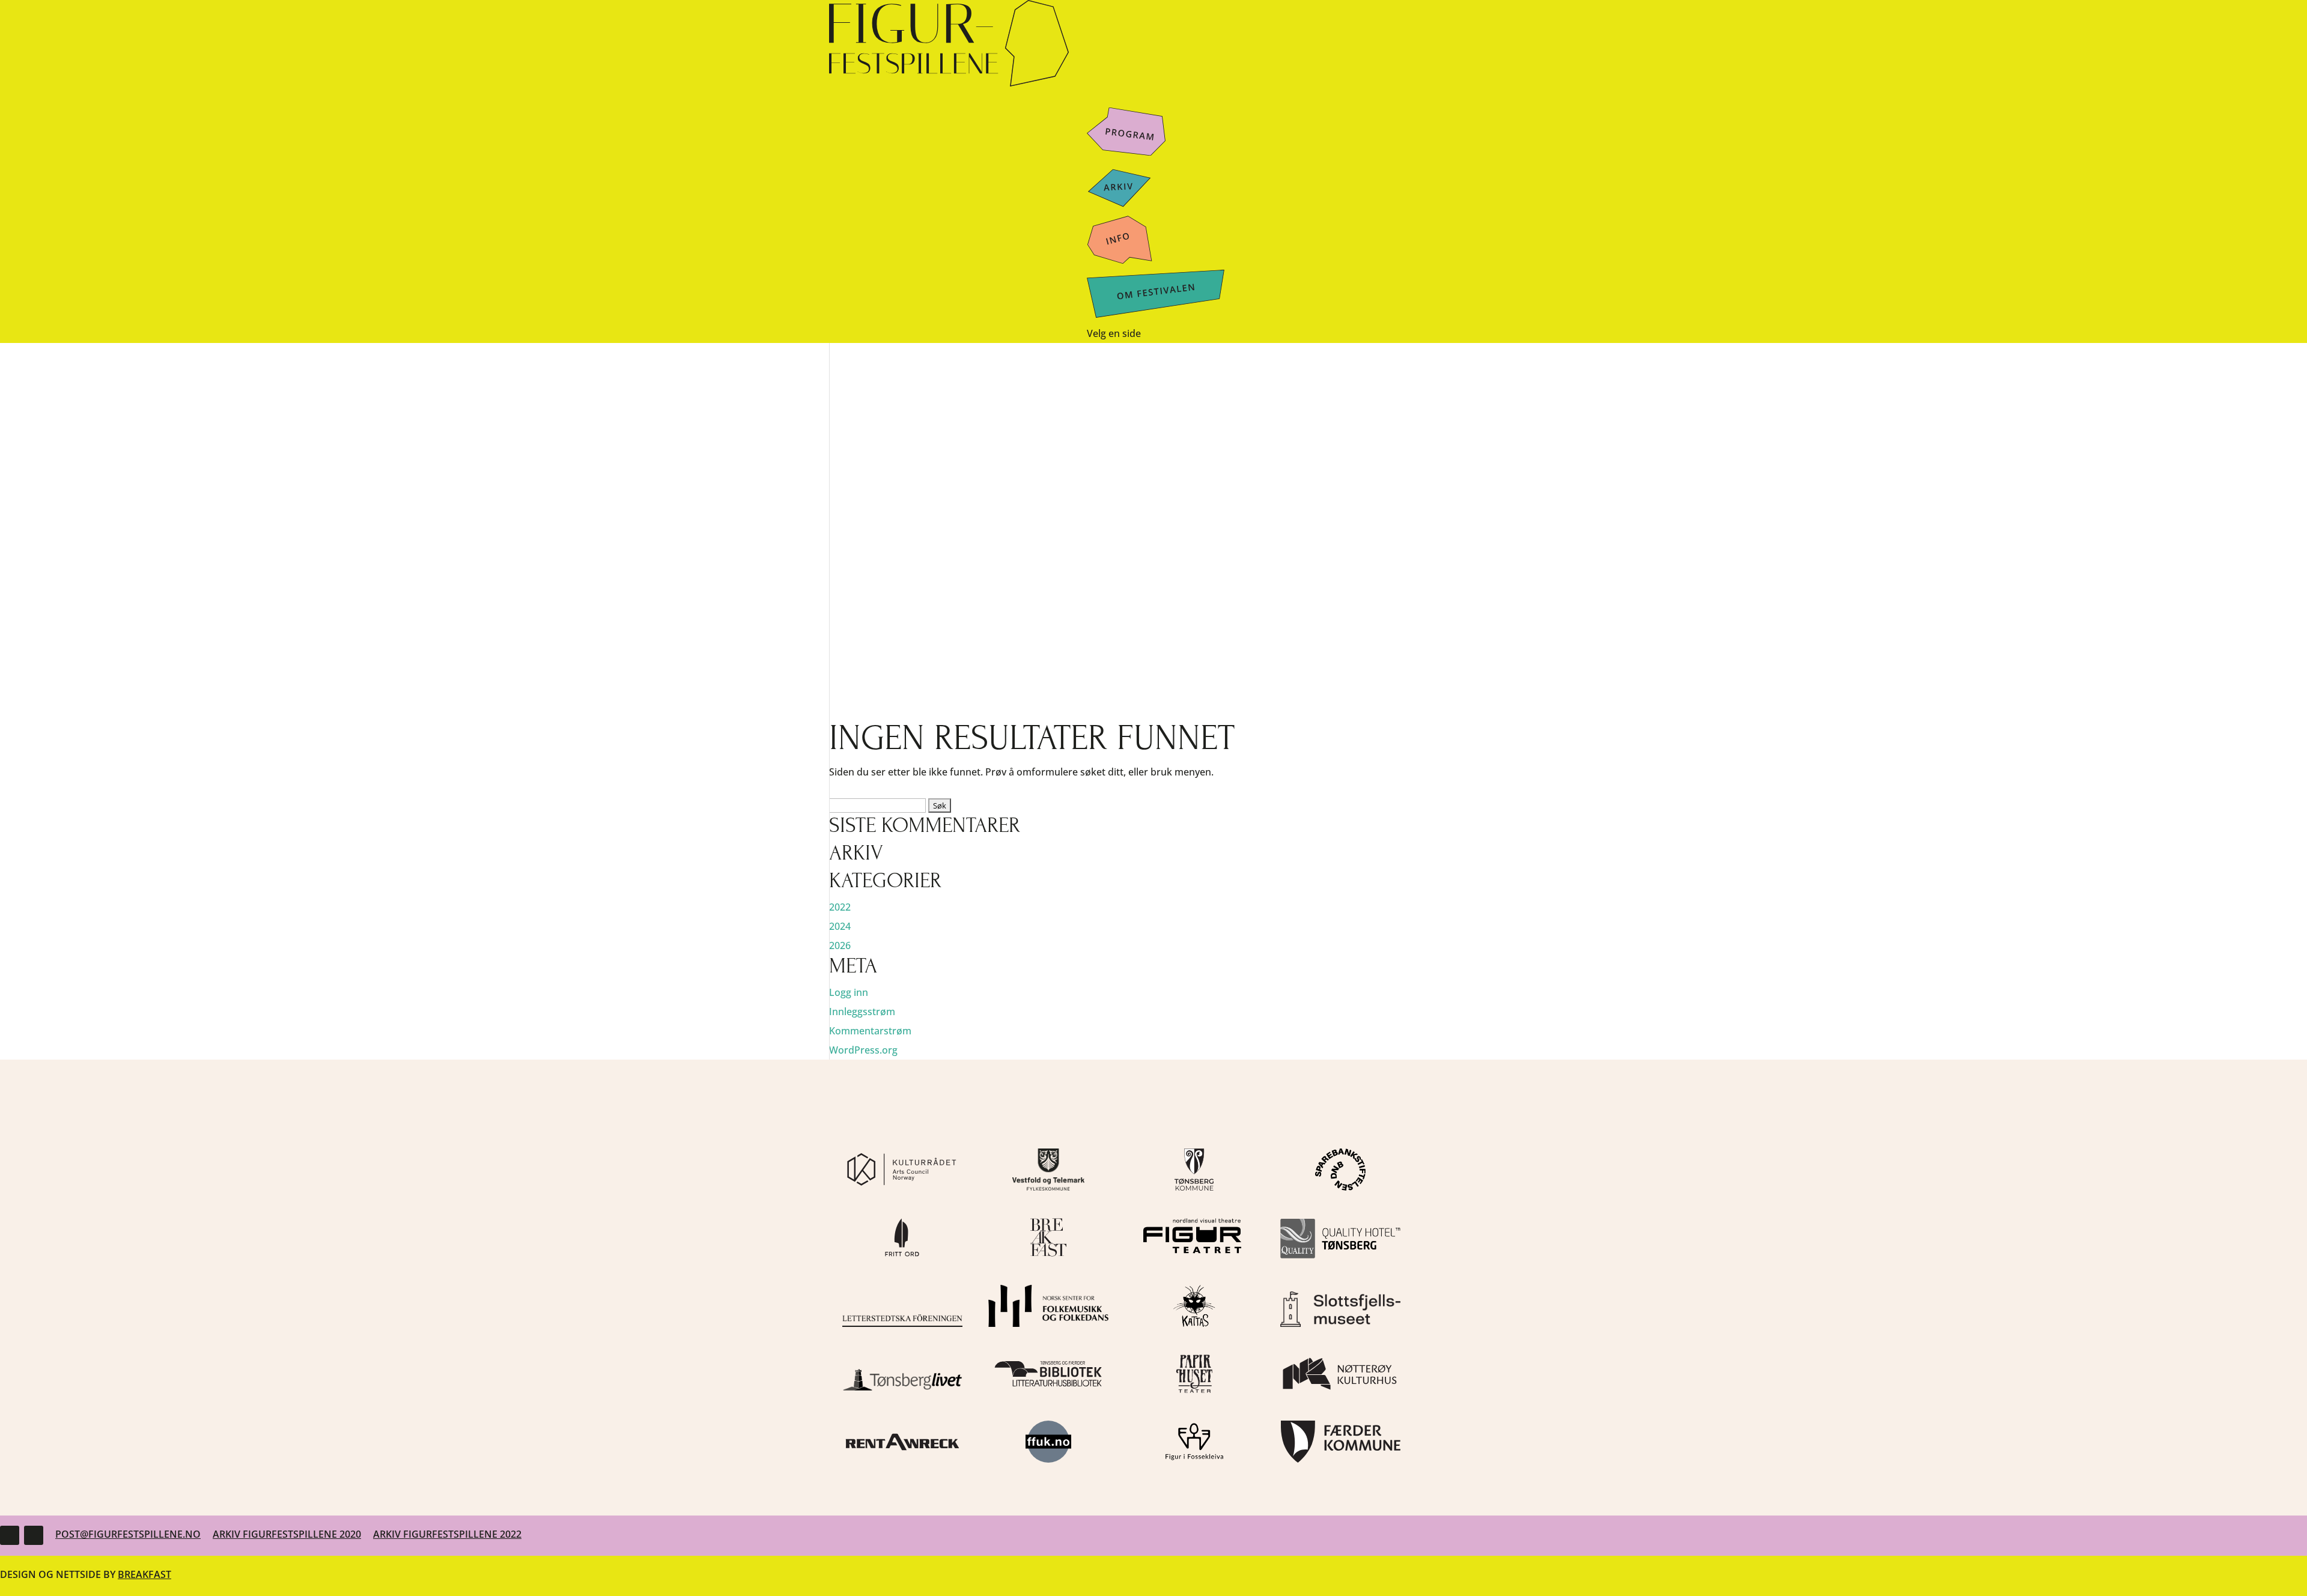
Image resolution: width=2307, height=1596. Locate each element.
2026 (840, 945)
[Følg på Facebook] (10, 1535)
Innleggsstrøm (862, 1012)
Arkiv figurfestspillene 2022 (447, 1534)
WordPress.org (863, 1050)
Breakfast (144, 1574)
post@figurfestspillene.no (128, 1534)
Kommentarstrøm (870, 1031)
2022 (840, 907)
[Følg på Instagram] (34, 1535)
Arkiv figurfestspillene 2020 (287, 1534)
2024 (840, 926)
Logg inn (849, 992)
